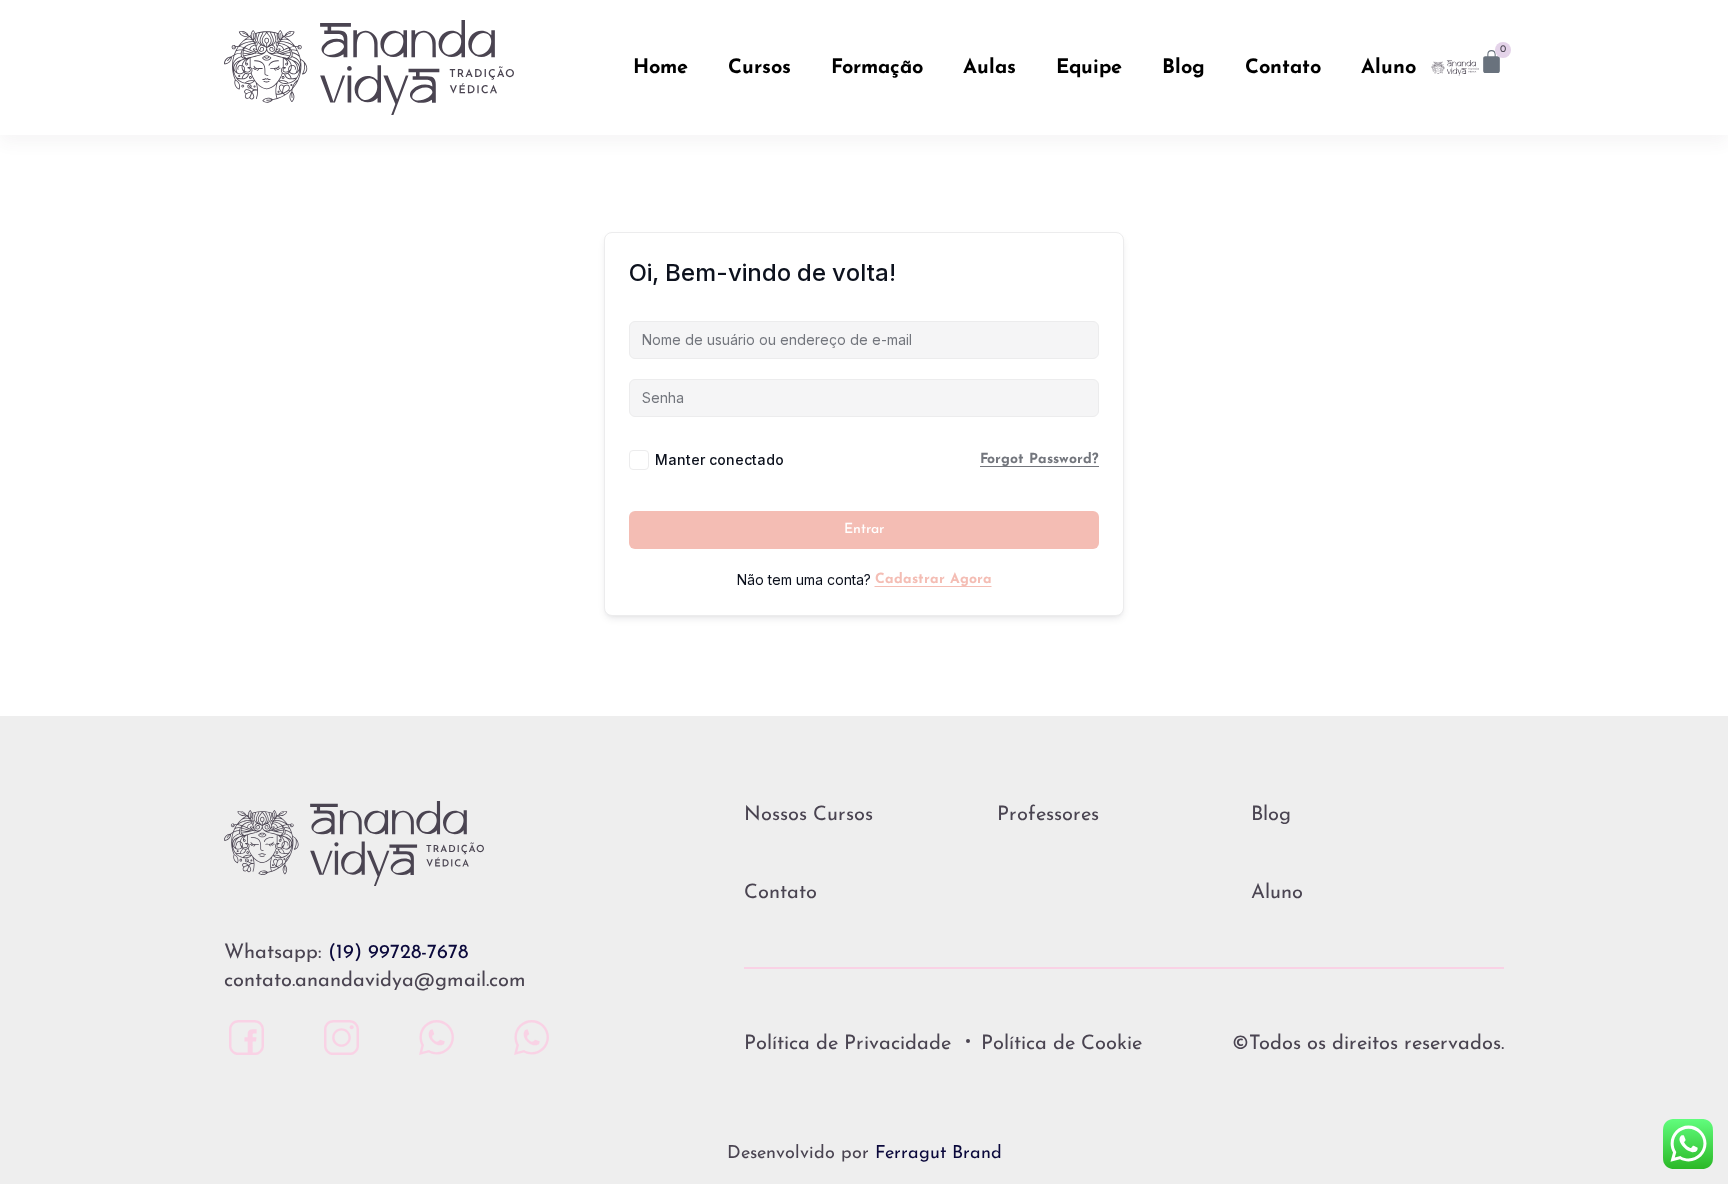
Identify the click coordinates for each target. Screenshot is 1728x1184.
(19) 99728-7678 (398, 953)
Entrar (864, 529)
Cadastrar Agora (933, 579)
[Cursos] (526, 1037)
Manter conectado (719, 459)
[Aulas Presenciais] (431, 1037)
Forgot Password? (1039, 459)
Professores (1048, 815)
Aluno (1388, 68)
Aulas (989, 68)
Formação (877, 68)
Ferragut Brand (938, 1154)
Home (660, 68)
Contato (1283, 68)
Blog (1183, 68)
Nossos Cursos (808, 815)
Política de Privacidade (847, 1044)
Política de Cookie (1061, 1044)
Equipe (1089, 68)
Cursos (759, 68)
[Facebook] (241, 1037)
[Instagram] (336, 1037)
